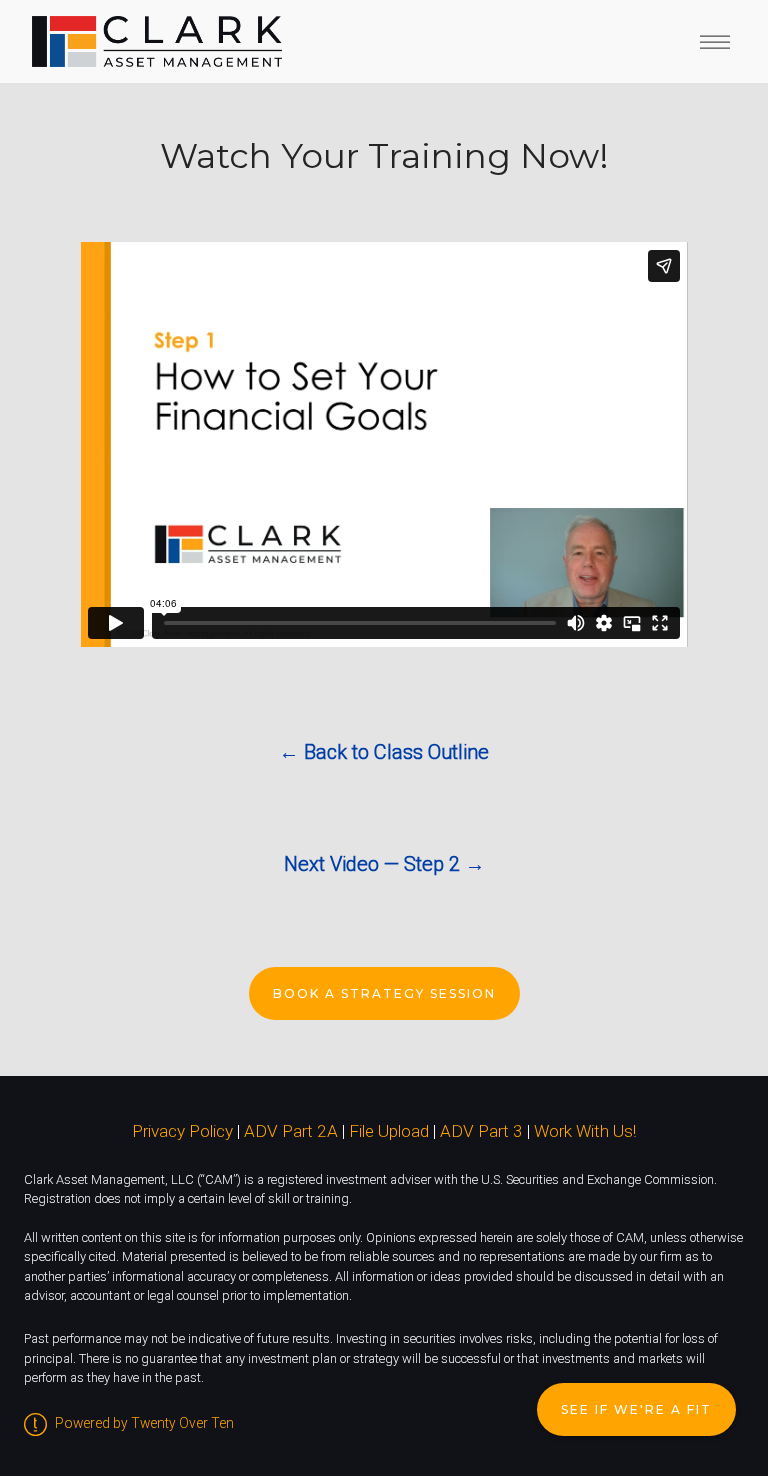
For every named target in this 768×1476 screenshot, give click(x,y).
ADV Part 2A (291, 1131)
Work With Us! (585, 1131)
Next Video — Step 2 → (384, 864)
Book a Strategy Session (384, 993)
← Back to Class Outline (384, 752)
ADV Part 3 (481, 1131)
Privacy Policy (182, 1131)
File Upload (389, 1131)
